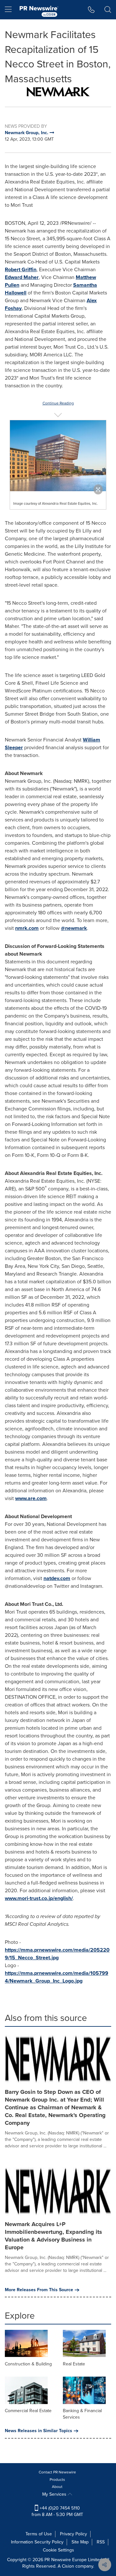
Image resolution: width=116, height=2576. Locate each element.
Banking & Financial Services (82, 2414)
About (57, 2487)
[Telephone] (91, 10)
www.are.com (31, 1498)
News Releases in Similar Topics (39, 2431)
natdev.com (57, 1578)
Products (57, 2480)
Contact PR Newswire (57, 2472)
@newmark (74, 928)
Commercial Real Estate (28, 2411)
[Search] (108, 10)
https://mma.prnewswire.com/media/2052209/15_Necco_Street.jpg (57, 1954)
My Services (55, 2494)
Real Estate (74, 2364)
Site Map (80, 2542)
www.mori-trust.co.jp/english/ (39, 1898)
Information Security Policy (37, 2542)
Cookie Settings (58, 2550)
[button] (58, 92)
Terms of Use (39, 2534)
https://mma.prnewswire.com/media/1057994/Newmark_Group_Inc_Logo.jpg (57, 1977)
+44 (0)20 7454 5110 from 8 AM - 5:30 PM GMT (57, 2511)
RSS (101, 2542)
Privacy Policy (73, 2534)
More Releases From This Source (39, 2290)
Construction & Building (28, 2364)
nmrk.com (27, 928)
